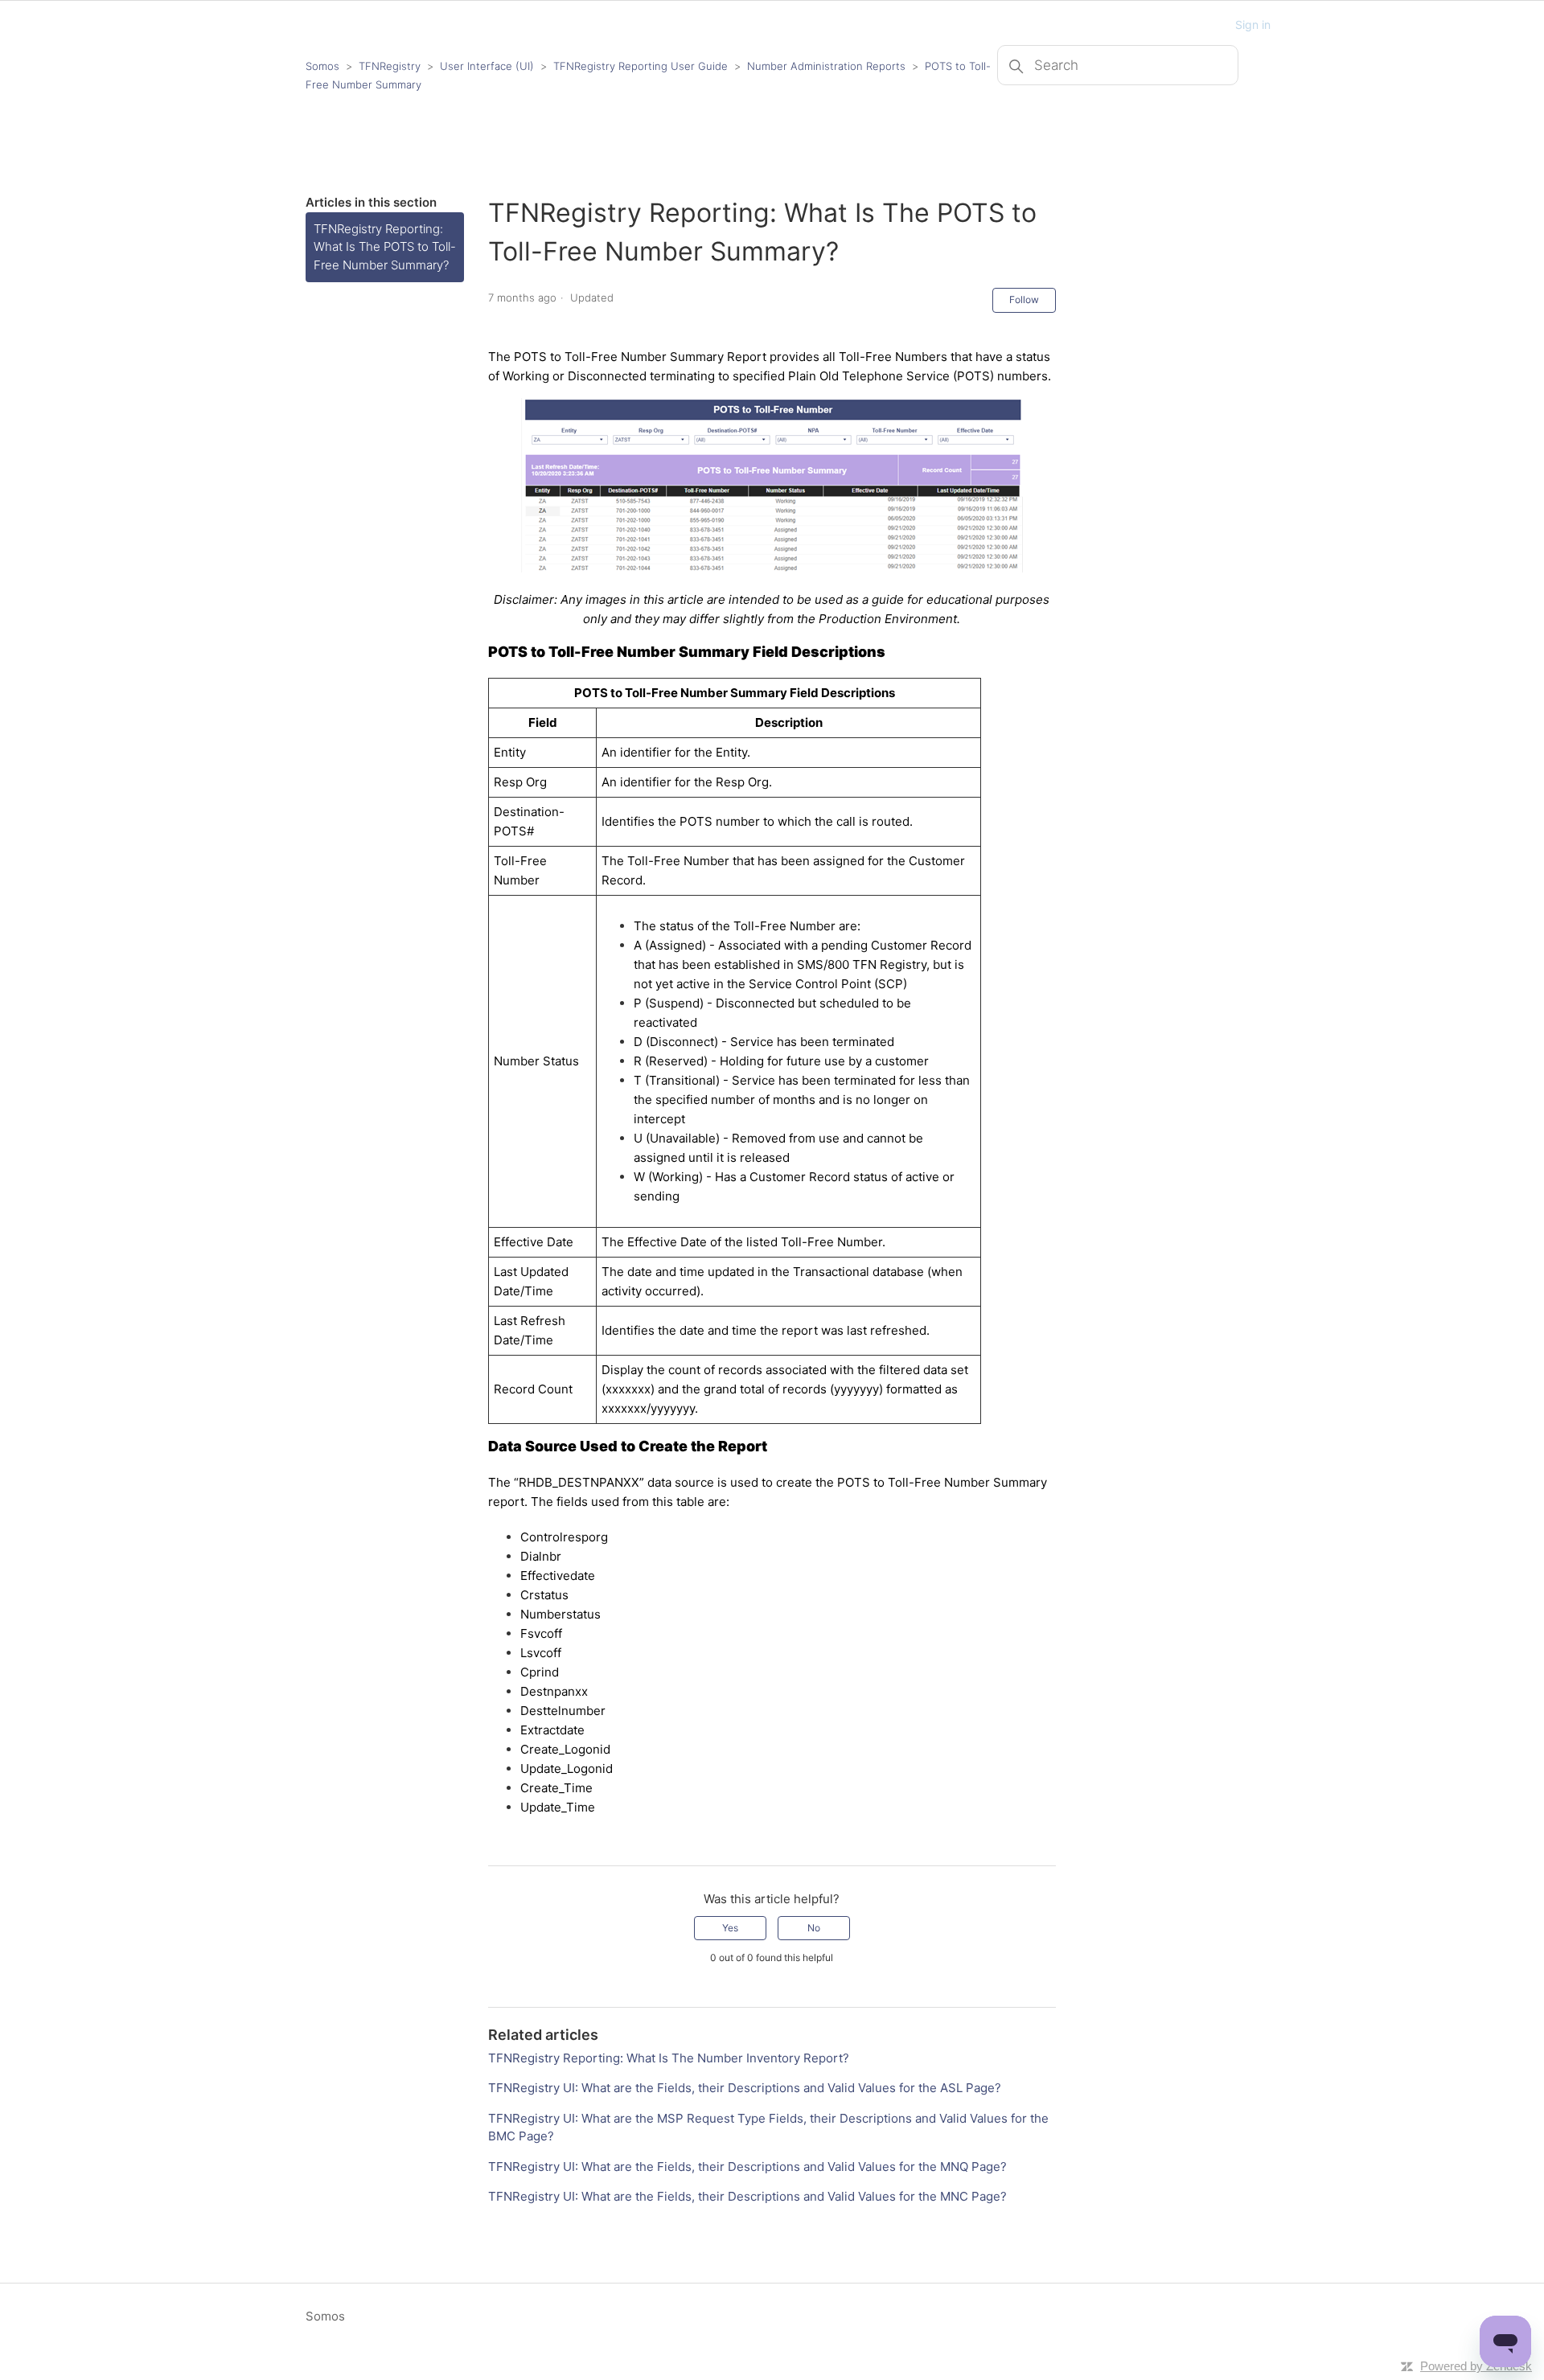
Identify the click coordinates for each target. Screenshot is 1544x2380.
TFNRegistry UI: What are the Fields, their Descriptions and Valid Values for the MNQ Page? (747, 2167)
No (814, 1928)
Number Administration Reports (826, 66)
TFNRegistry (391, 66)
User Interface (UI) (487, 66)
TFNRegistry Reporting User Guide (641, 66)
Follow (1024, 300)
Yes (730, 1928)
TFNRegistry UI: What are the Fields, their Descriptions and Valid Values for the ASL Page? (745, 2088)
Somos (322, 66)
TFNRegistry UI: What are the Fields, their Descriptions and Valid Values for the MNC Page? (747, 2196)
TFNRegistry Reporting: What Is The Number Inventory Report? (669, 2058)
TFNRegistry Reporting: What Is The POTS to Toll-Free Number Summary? (385, 247)
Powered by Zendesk (1476, 2366)
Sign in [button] (1253, 25)
